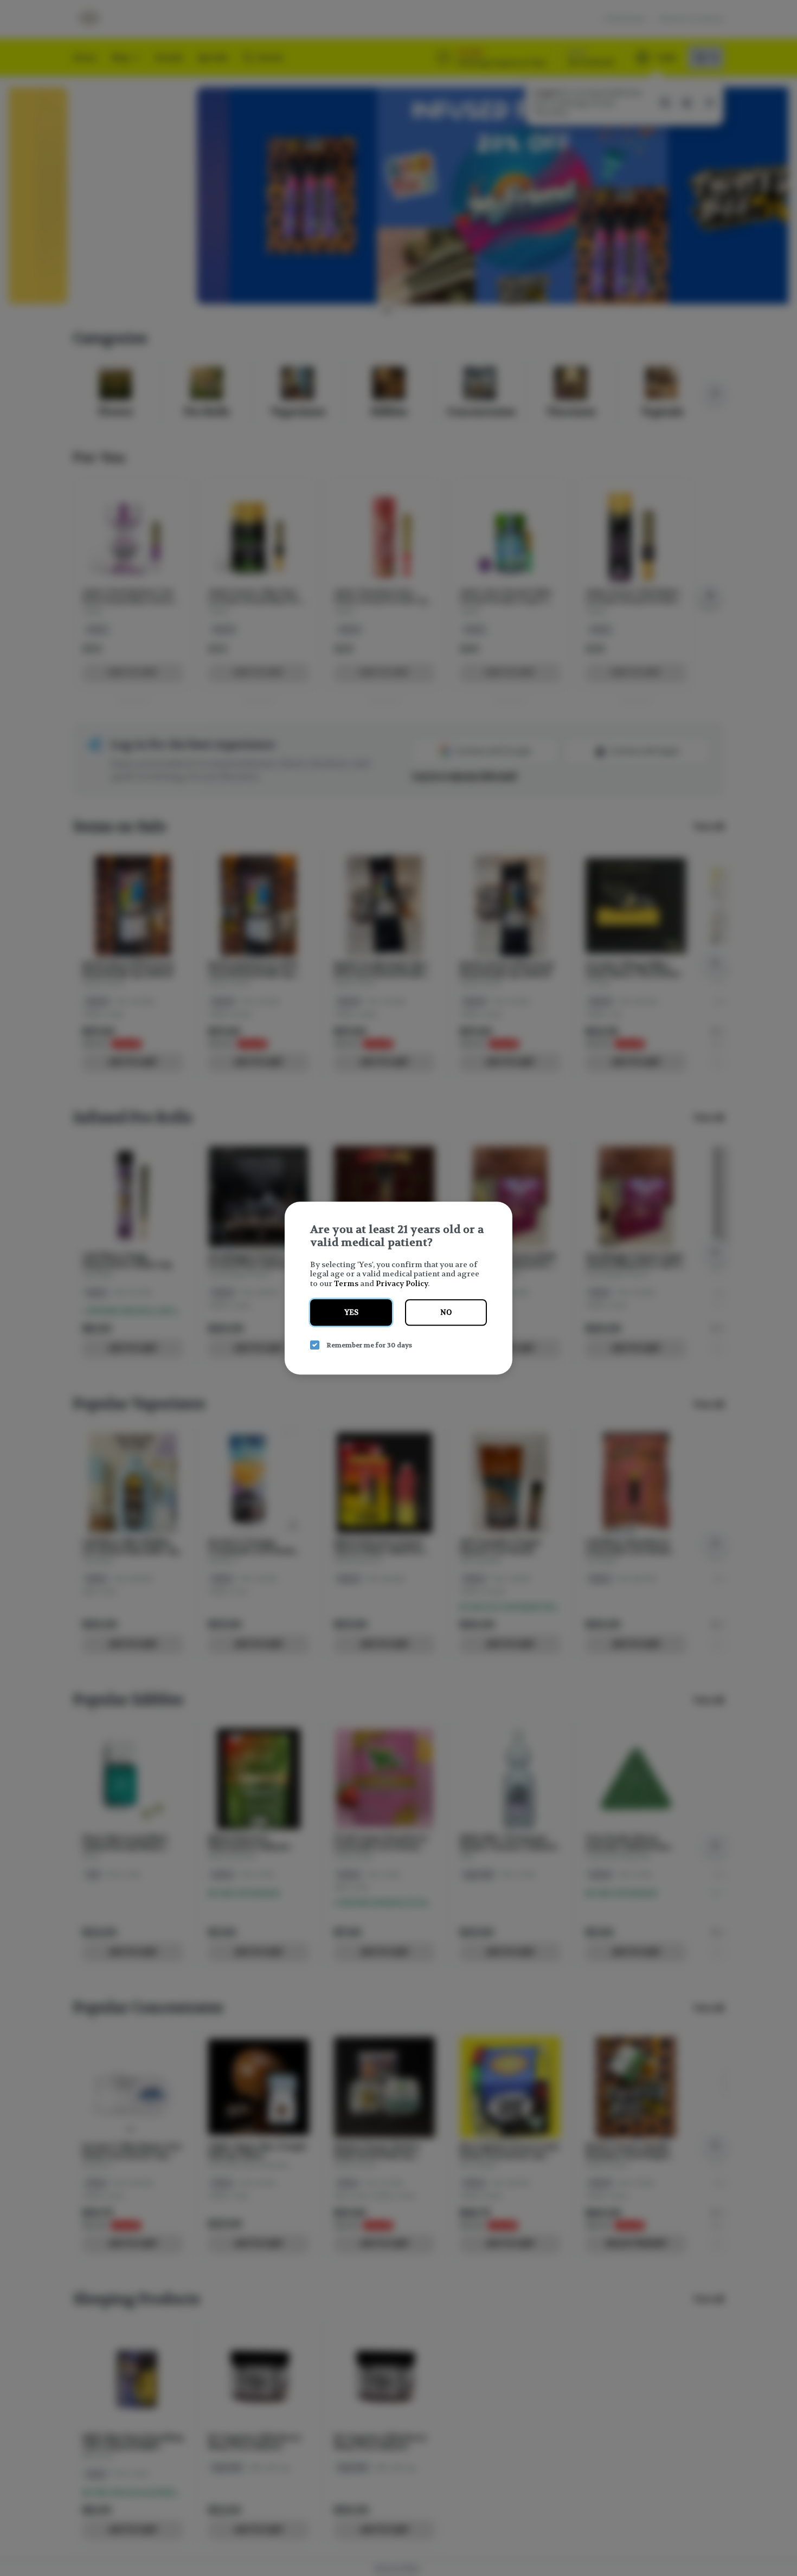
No (446, 1312)
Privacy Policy (402, 1283)
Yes (351, 1312)
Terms (346, 1283)
